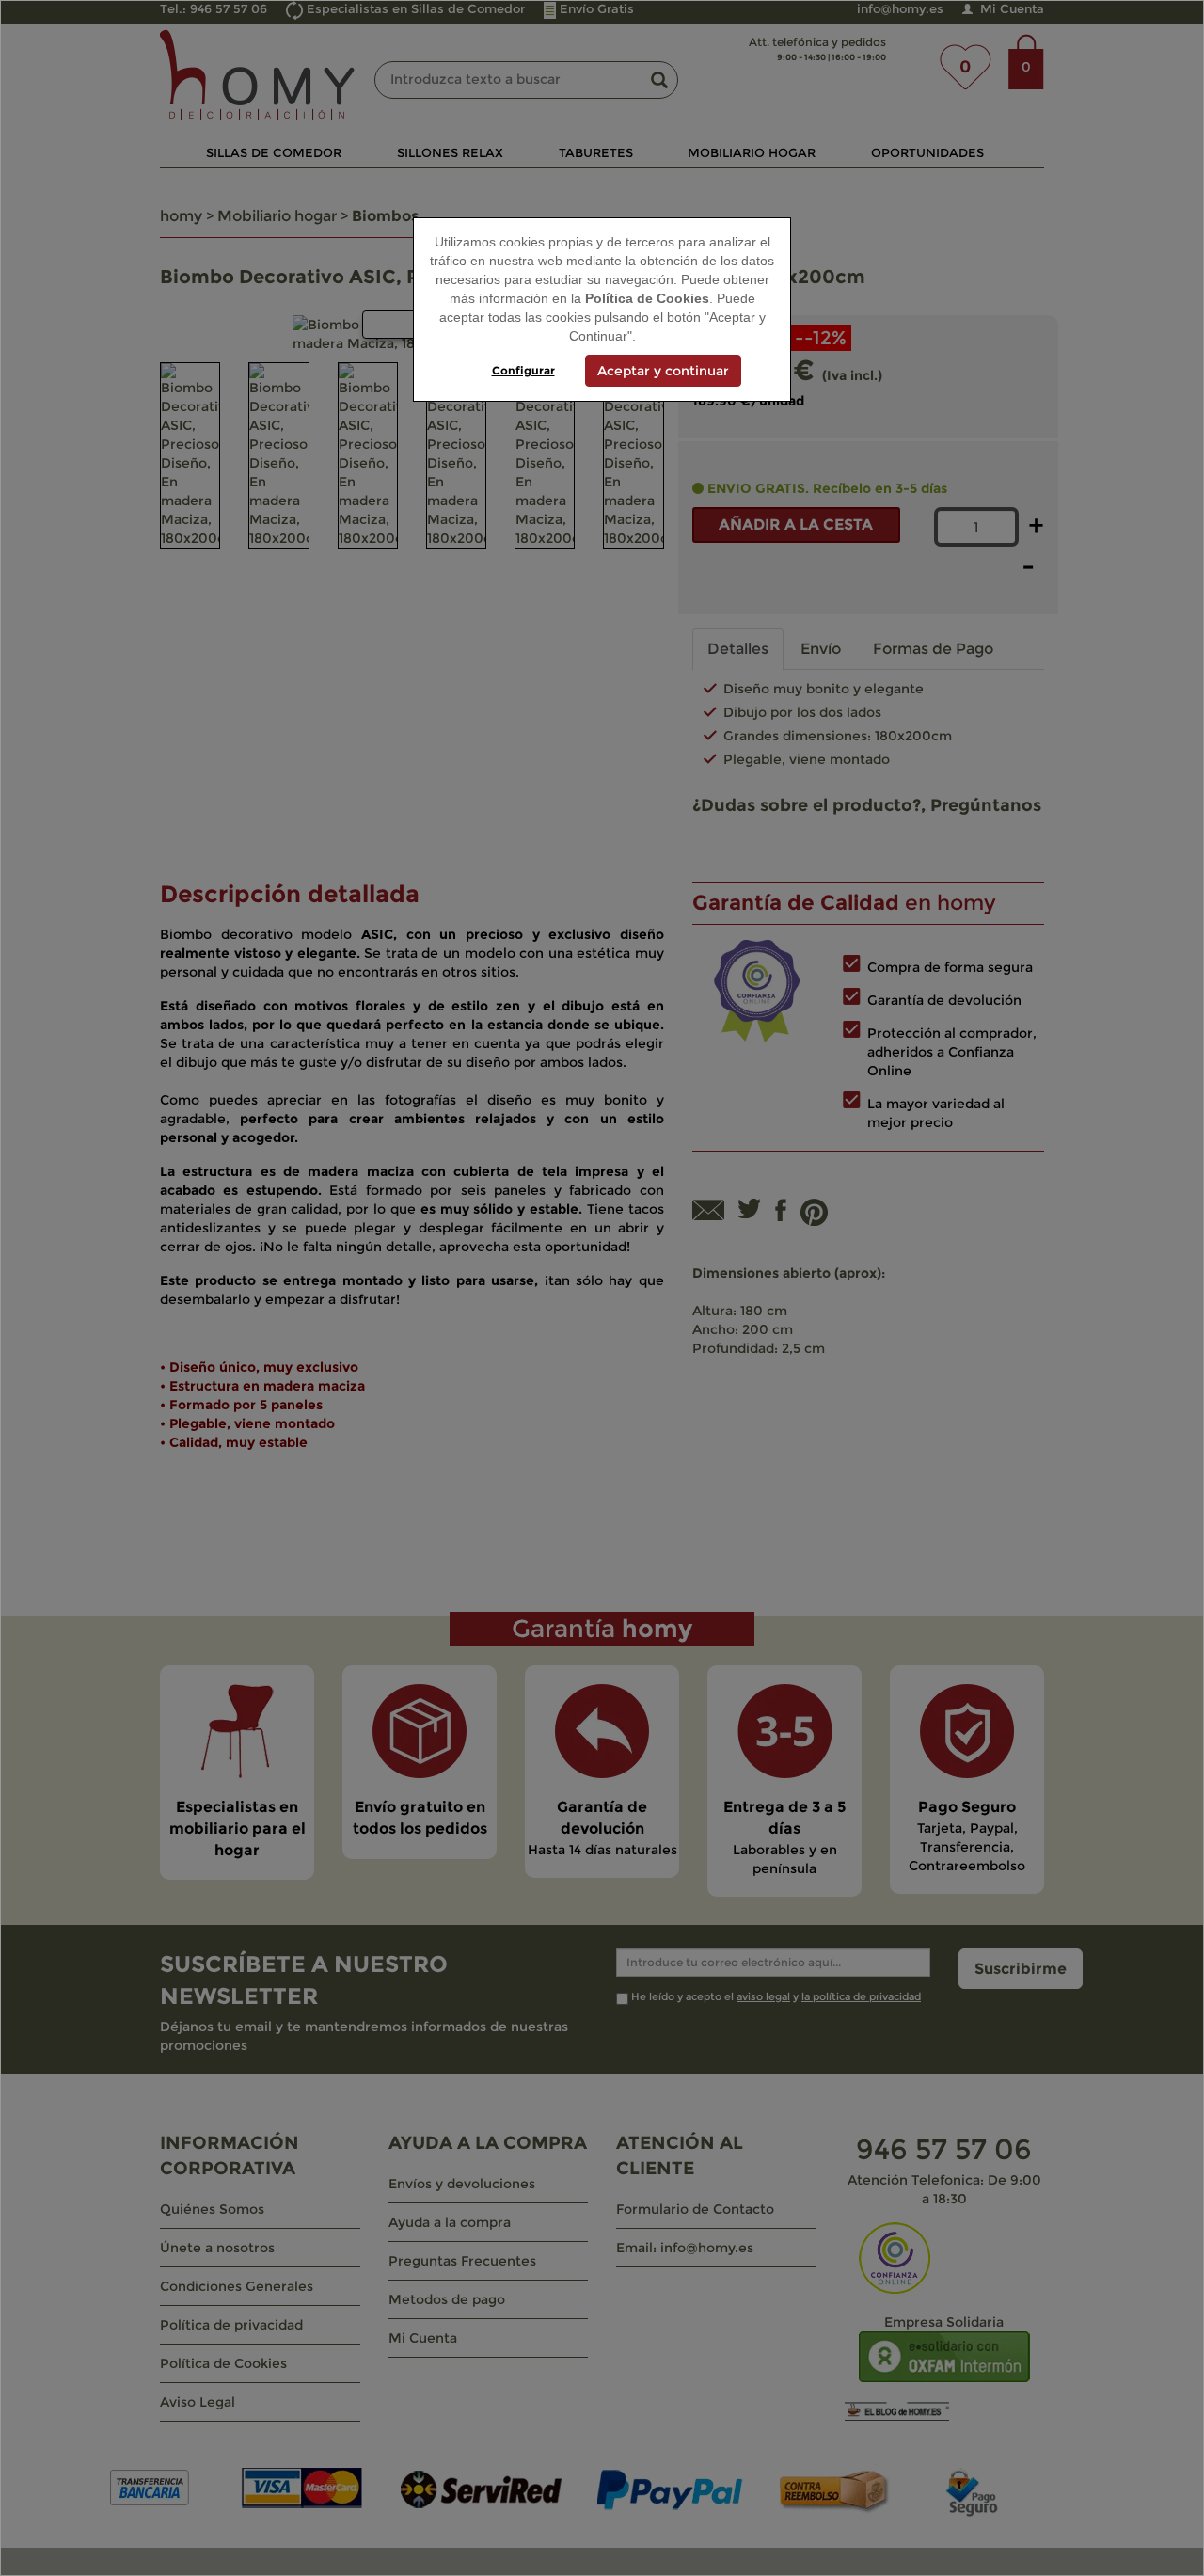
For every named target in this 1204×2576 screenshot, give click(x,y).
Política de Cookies (647, 298)
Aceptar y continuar (663, 371)
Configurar (523, 370)
